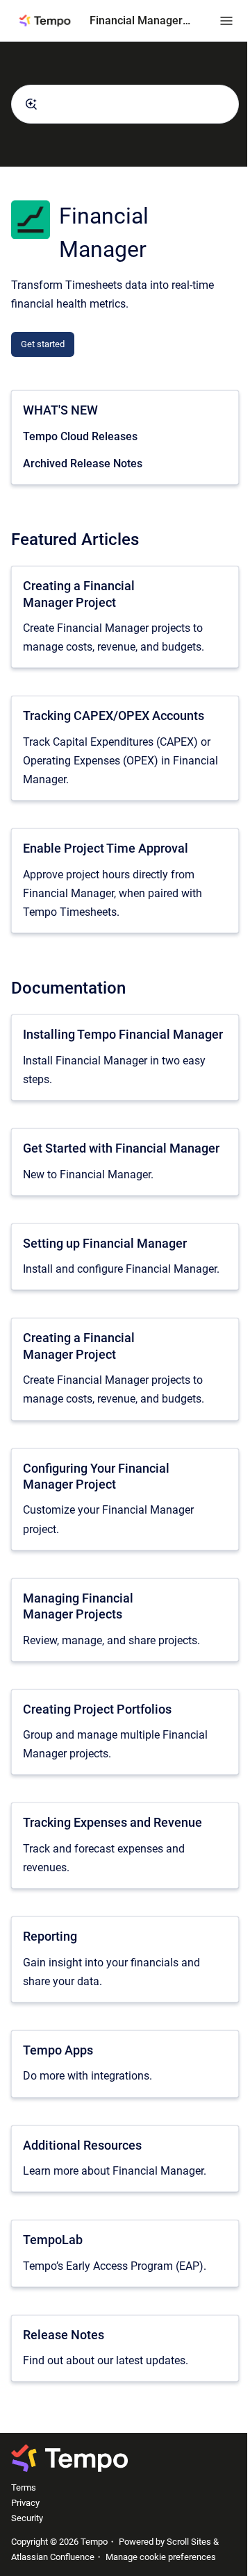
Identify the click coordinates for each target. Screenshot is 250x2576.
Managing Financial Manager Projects (78, 1606)
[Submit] (31, 104)
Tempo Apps (58, 2050)
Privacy (25, 2503)
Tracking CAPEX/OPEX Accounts (114, 716)
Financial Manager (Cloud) (141, 20)
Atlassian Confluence (53, 2557)
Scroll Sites (189, 2542)
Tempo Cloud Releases (80, 436)
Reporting (50, 1936)
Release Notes (64, 2335)
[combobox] (125, 104)
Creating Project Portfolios (97, 1709)
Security (27, 2518)
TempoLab (53, 2240)
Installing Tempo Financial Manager (123, 1034)
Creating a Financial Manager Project (79, 594)
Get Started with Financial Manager (121, 1148)
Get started (43, 344)
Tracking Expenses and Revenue (112, 1822)
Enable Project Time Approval (106, 848)
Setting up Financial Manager (105, 1243)
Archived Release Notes (83, 463)
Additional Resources (82, 2145)
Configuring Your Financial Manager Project (96, 1476)
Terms (24, 2487)
